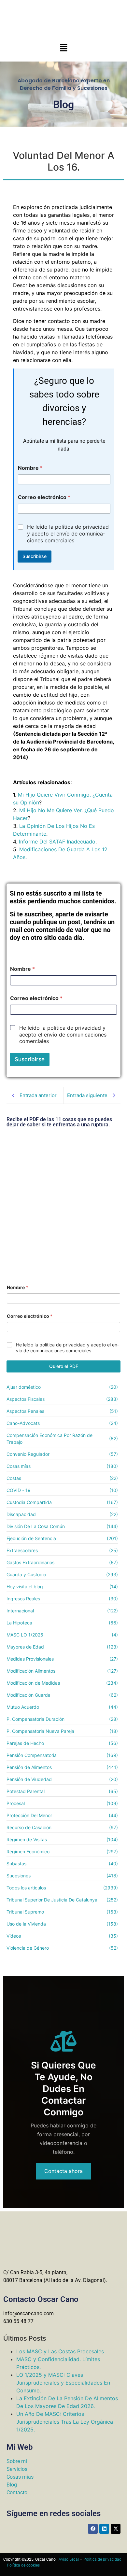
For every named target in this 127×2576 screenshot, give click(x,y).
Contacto (17, 2492)
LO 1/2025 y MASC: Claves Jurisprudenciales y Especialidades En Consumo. (63, 2383)
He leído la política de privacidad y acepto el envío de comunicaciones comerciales (68, 534)
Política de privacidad (102, 2559)
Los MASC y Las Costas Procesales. (61, 2351)
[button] (63, 48)
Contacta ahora (63, 2171)
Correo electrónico (44, 497)
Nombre (30, 468)
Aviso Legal (69, 2559)
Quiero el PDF (64, 1366)
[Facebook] (93, 2529)
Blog (12, 2485)
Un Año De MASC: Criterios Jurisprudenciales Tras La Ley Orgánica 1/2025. (65, 2422)
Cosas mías (20, 2477)
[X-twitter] (116, 2529)
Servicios (17, 2469)
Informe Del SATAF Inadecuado (57, 842)
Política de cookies (23, 2565)
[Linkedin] (104, 2529)
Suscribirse (35, 556)
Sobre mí (17, 2461)
